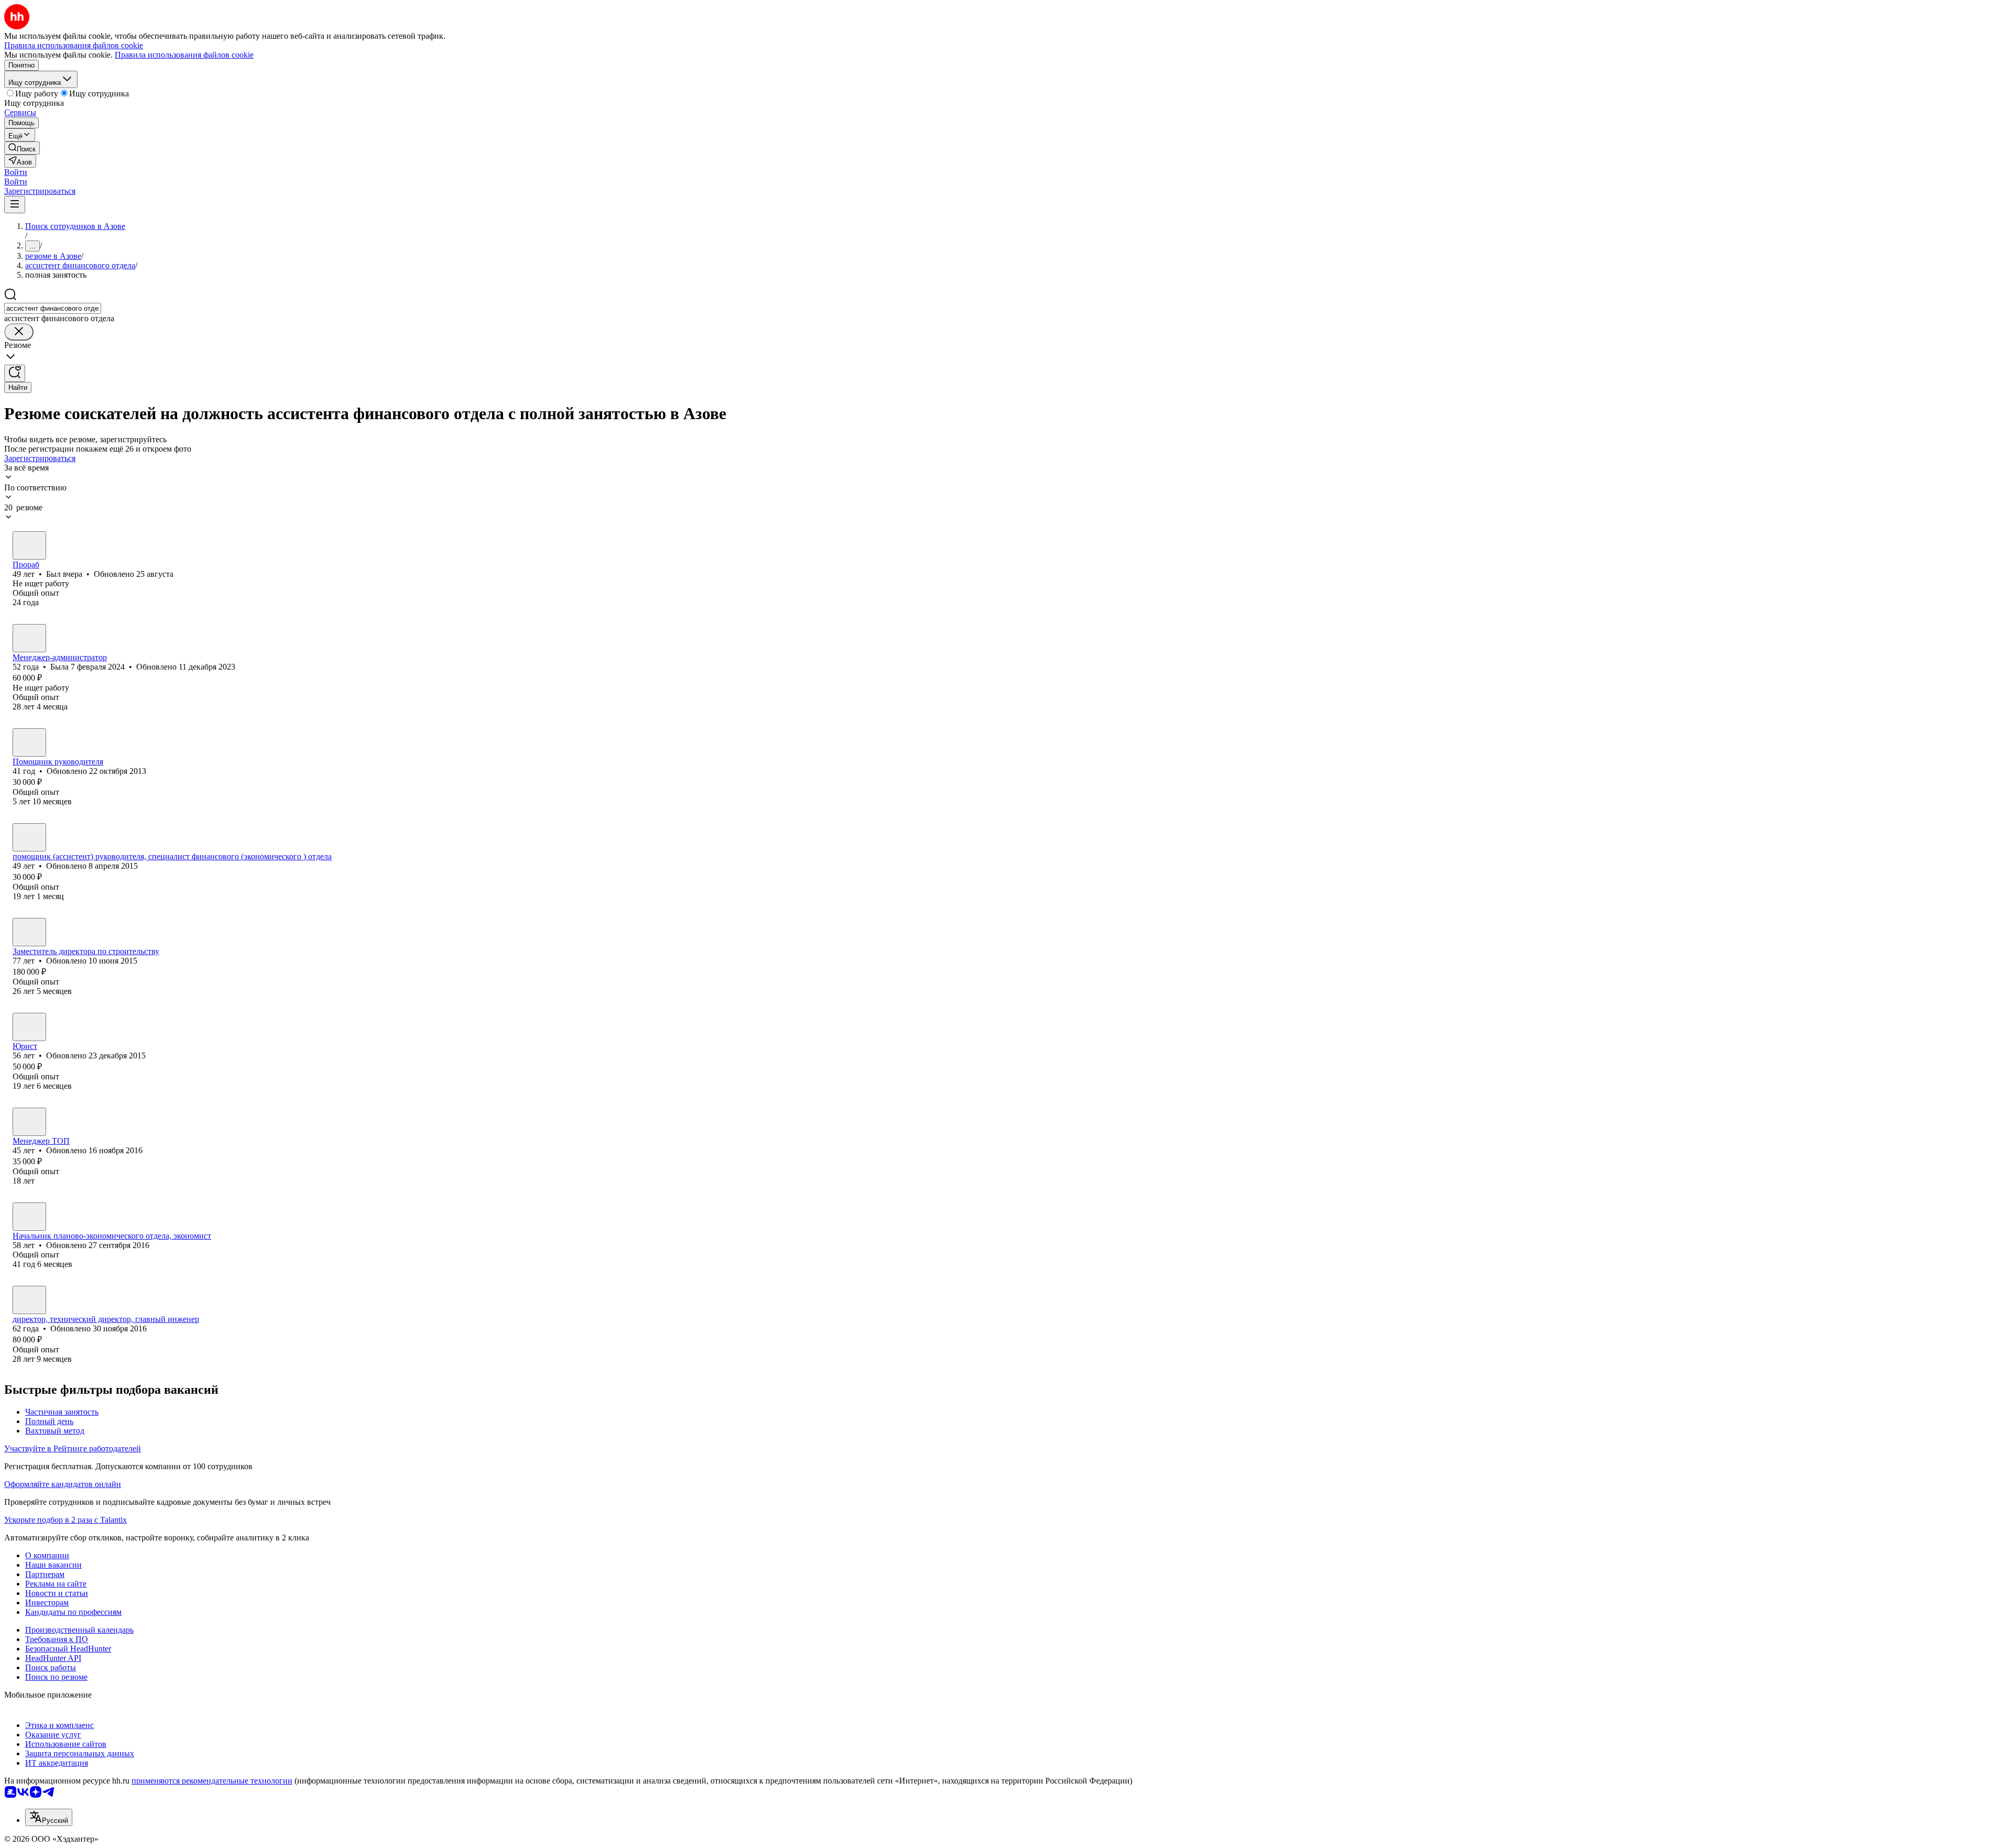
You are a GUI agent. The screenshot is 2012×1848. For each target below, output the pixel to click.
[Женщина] (29, 638)
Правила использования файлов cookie (184, 55)
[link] (22, 148)
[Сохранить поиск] (15, 373)
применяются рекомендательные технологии (212, 1781)
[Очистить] (19, 332)
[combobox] (53, 308)
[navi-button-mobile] (15, 205)
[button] (16, 172)
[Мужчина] (29, 545)
